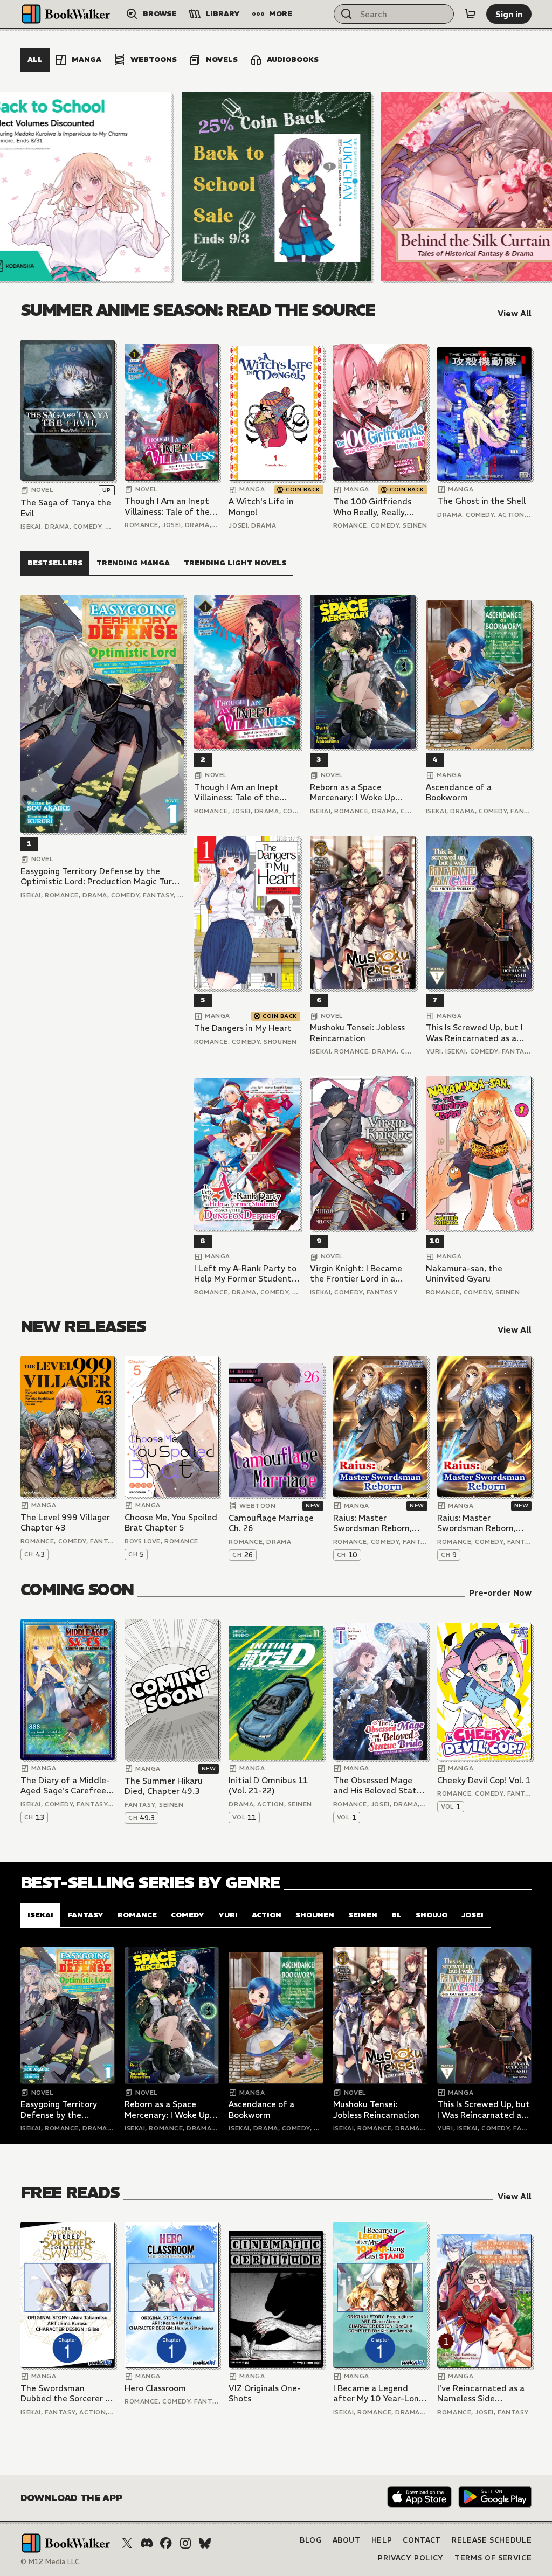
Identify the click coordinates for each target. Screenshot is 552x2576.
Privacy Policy (411, 2558)
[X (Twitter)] (127, 2543)
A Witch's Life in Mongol (261, 507)
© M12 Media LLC (50, 2562)
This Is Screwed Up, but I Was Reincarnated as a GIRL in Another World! (474, 1033)
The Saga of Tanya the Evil (66, 508)
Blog (311, 2540)
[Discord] (147, 2543)
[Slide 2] (277, 186)
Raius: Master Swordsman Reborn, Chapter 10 (372, 1523)
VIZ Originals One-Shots (265, 2394)
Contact (422, 2540)
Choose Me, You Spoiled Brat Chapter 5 (171, 1523)
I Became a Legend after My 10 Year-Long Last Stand (378, 2394)
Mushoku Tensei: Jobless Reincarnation (357, 1033)
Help (382, 2540)
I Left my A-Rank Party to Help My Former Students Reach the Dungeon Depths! (245, 1274)
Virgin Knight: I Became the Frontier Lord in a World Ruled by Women (356, 1274)
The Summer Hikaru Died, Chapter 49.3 (164, 1786)
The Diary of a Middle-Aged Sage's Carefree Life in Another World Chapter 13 (65, 1786)
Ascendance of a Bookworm (459, 792)
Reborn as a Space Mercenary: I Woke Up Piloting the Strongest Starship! (354, 792)
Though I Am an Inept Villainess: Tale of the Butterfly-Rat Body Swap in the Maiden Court (167, 506)
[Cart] (470, 14)
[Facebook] (166, 2543)
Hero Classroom (155, 2388)
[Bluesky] (205, 2543)
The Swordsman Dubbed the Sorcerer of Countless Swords (67, 2394)
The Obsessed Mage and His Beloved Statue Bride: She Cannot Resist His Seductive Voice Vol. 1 (380, 1786)
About (347, 2540)
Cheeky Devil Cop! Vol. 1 (484, 1780)
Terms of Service (493, 2558)
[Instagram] (185, 2543)
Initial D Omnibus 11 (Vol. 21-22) (268, 1786)
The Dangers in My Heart (243, 1028)
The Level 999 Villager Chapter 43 (65, 1523)
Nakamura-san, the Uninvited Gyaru (464, 1274)
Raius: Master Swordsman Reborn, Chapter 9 (477, 1523)
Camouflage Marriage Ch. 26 (271, 1523)
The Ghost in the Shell (481, 501)
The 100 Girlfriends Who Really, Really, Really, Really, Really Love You (372, 507)
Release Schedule (492, 2540)
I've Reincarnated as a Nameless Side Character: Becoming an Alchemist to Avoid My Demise (481, 2394)
